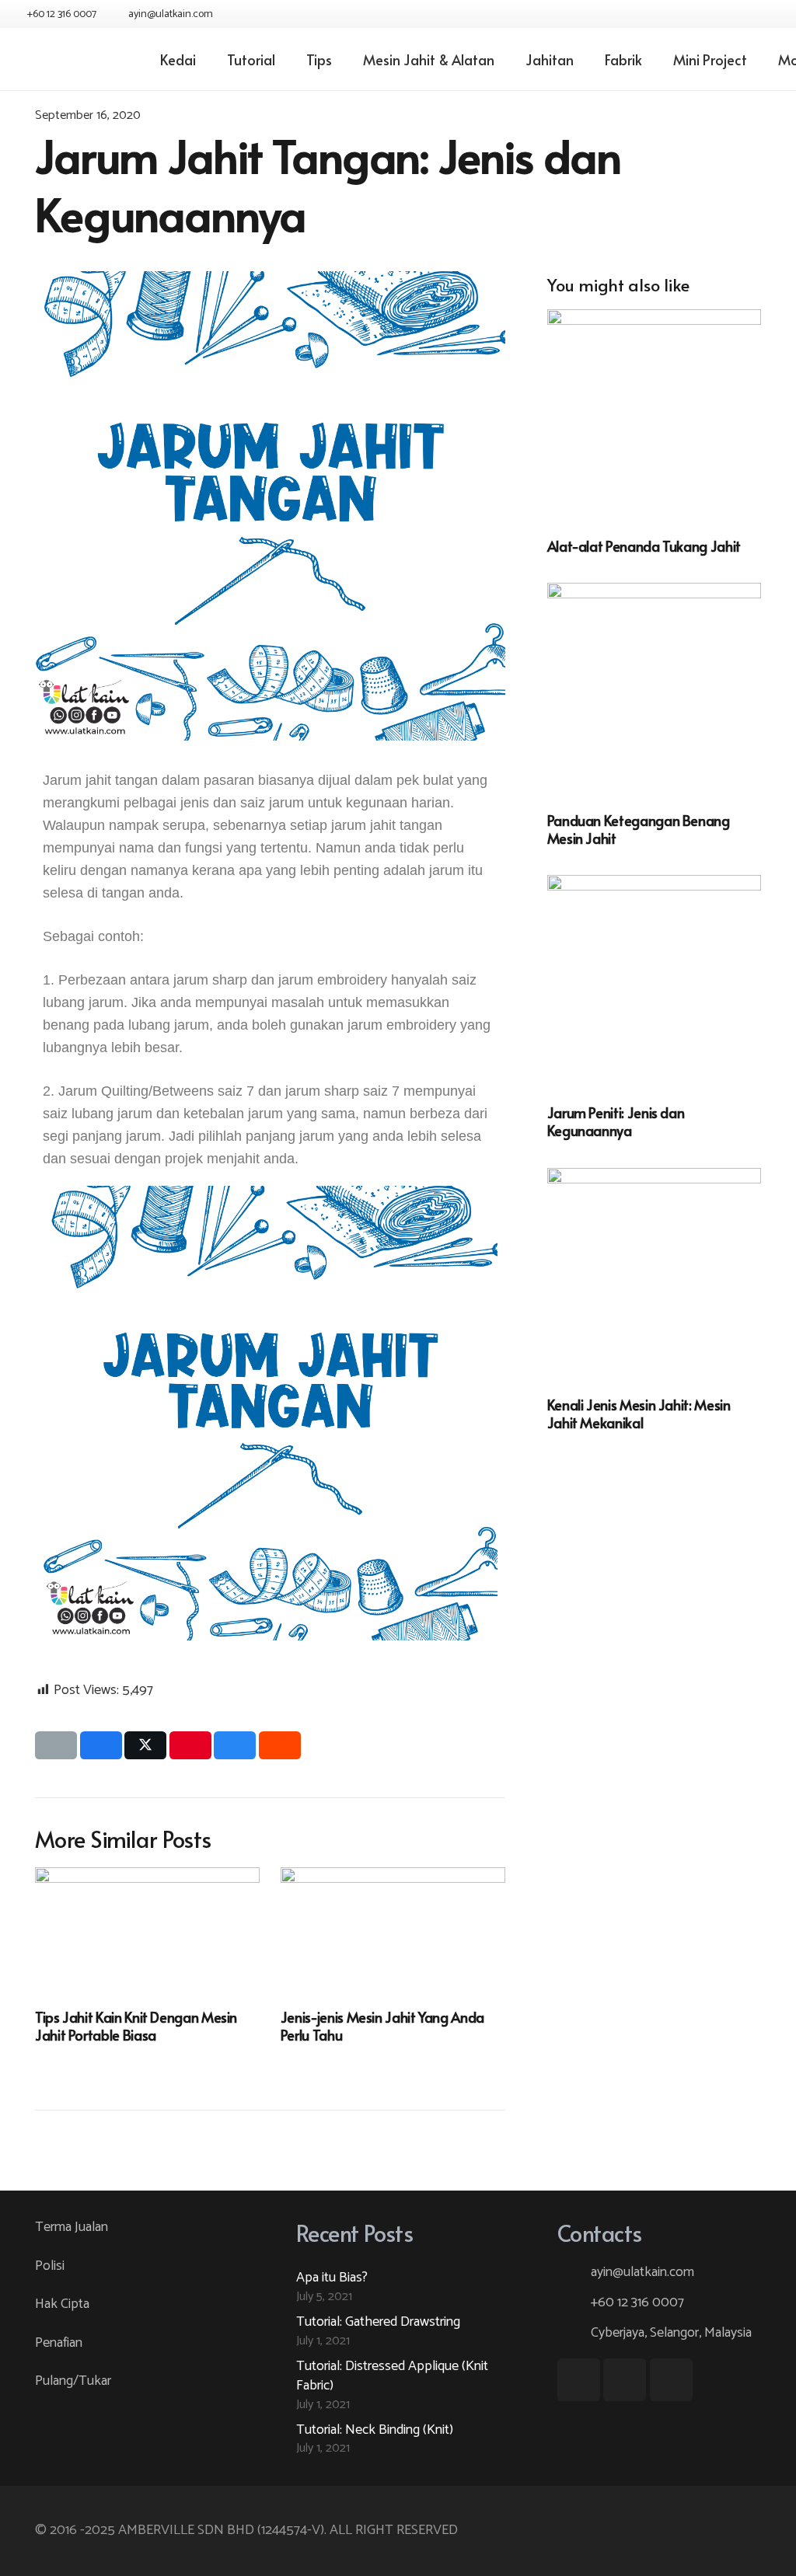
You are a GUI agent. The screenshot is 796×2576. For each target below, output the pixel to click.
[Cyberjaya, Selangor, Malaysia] (574, 2334)
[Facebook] (712, 14)
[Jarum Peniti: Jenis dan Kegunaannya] (654, 982)
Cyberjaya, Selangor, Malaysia (671, 2333)
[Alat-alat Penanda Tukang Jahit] (654, 416)
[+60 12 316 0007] (574, 2303)
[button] (58, 1417)
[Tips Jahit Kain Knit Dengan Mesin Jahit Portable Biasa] (147, 1930)
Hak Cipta (62, 2304)
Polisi (50, 2266)
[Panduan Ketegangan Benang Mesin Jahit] (654, 690)
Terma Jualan (72, 2227)
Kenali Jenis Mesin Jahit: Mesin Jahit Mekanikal (639, 1413)
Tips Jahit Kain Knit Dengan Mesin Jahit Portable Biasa (136, 2026)
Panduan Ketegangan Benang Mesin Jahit (639, 829)
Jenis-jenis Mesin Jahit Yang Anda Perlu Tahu (382, 2026)
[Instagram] (768, 14)
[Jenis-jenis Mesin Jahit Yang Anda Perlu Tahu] (393, 1930)
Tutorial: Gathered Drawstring (378, 2322)
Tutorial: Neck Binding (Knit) (375, 2430)
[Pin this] (190, 1745)
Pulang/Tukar (73, 2381)
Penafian (59, 2343)
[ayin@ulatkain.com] (574, 2273)
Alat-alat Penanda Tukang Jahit (644, 546)
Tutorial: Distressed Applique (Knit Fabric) (392, 2376)
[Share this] (101, 1745)
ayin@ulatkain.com (642, 2272)
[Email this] (56, 1745)
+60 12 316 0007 (637, 2302)
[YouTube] (740, 14)
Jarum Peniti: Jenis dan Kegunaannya (616, 1121)
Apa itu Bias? (332, 2278)
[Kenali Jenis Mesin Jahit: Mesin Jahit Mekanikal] (654, 1275)
